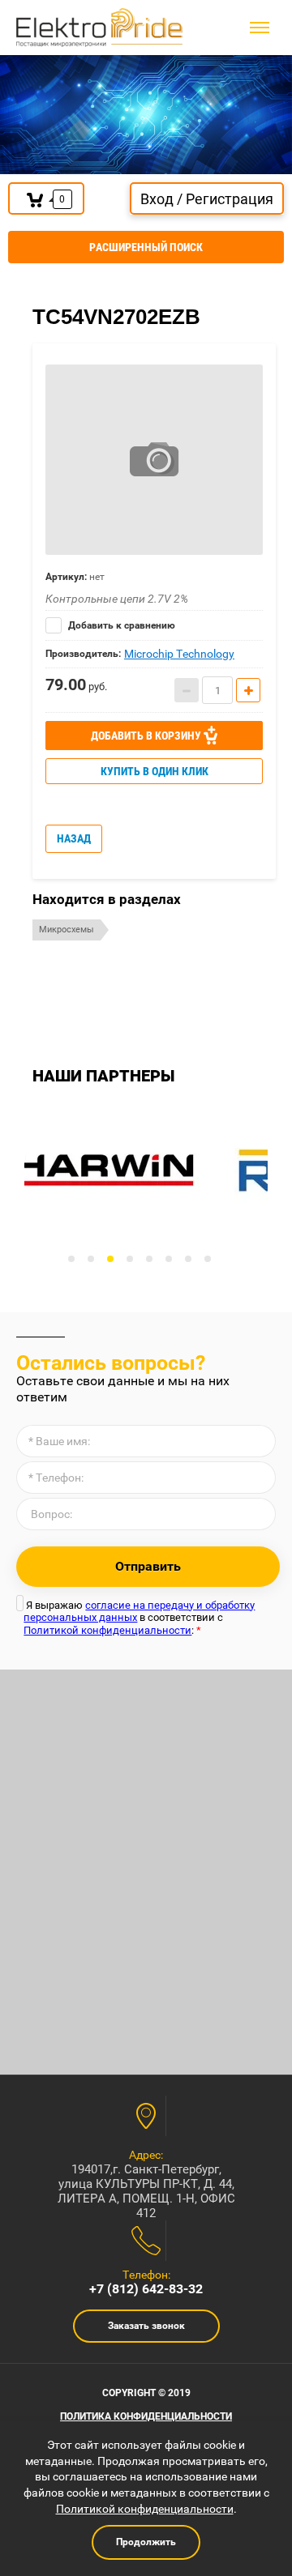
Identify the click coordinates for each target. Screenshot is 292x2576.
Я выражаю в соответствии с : (139, 1618)
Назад (74, 838)
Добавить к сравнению (120, 625)
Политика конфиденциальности (146, 2416)
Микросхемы (67, 930)
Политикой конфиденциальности (107, 1630)
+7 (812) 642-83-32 (146, 2289)
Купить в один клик (155, 771)
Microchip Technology (179, 654)
